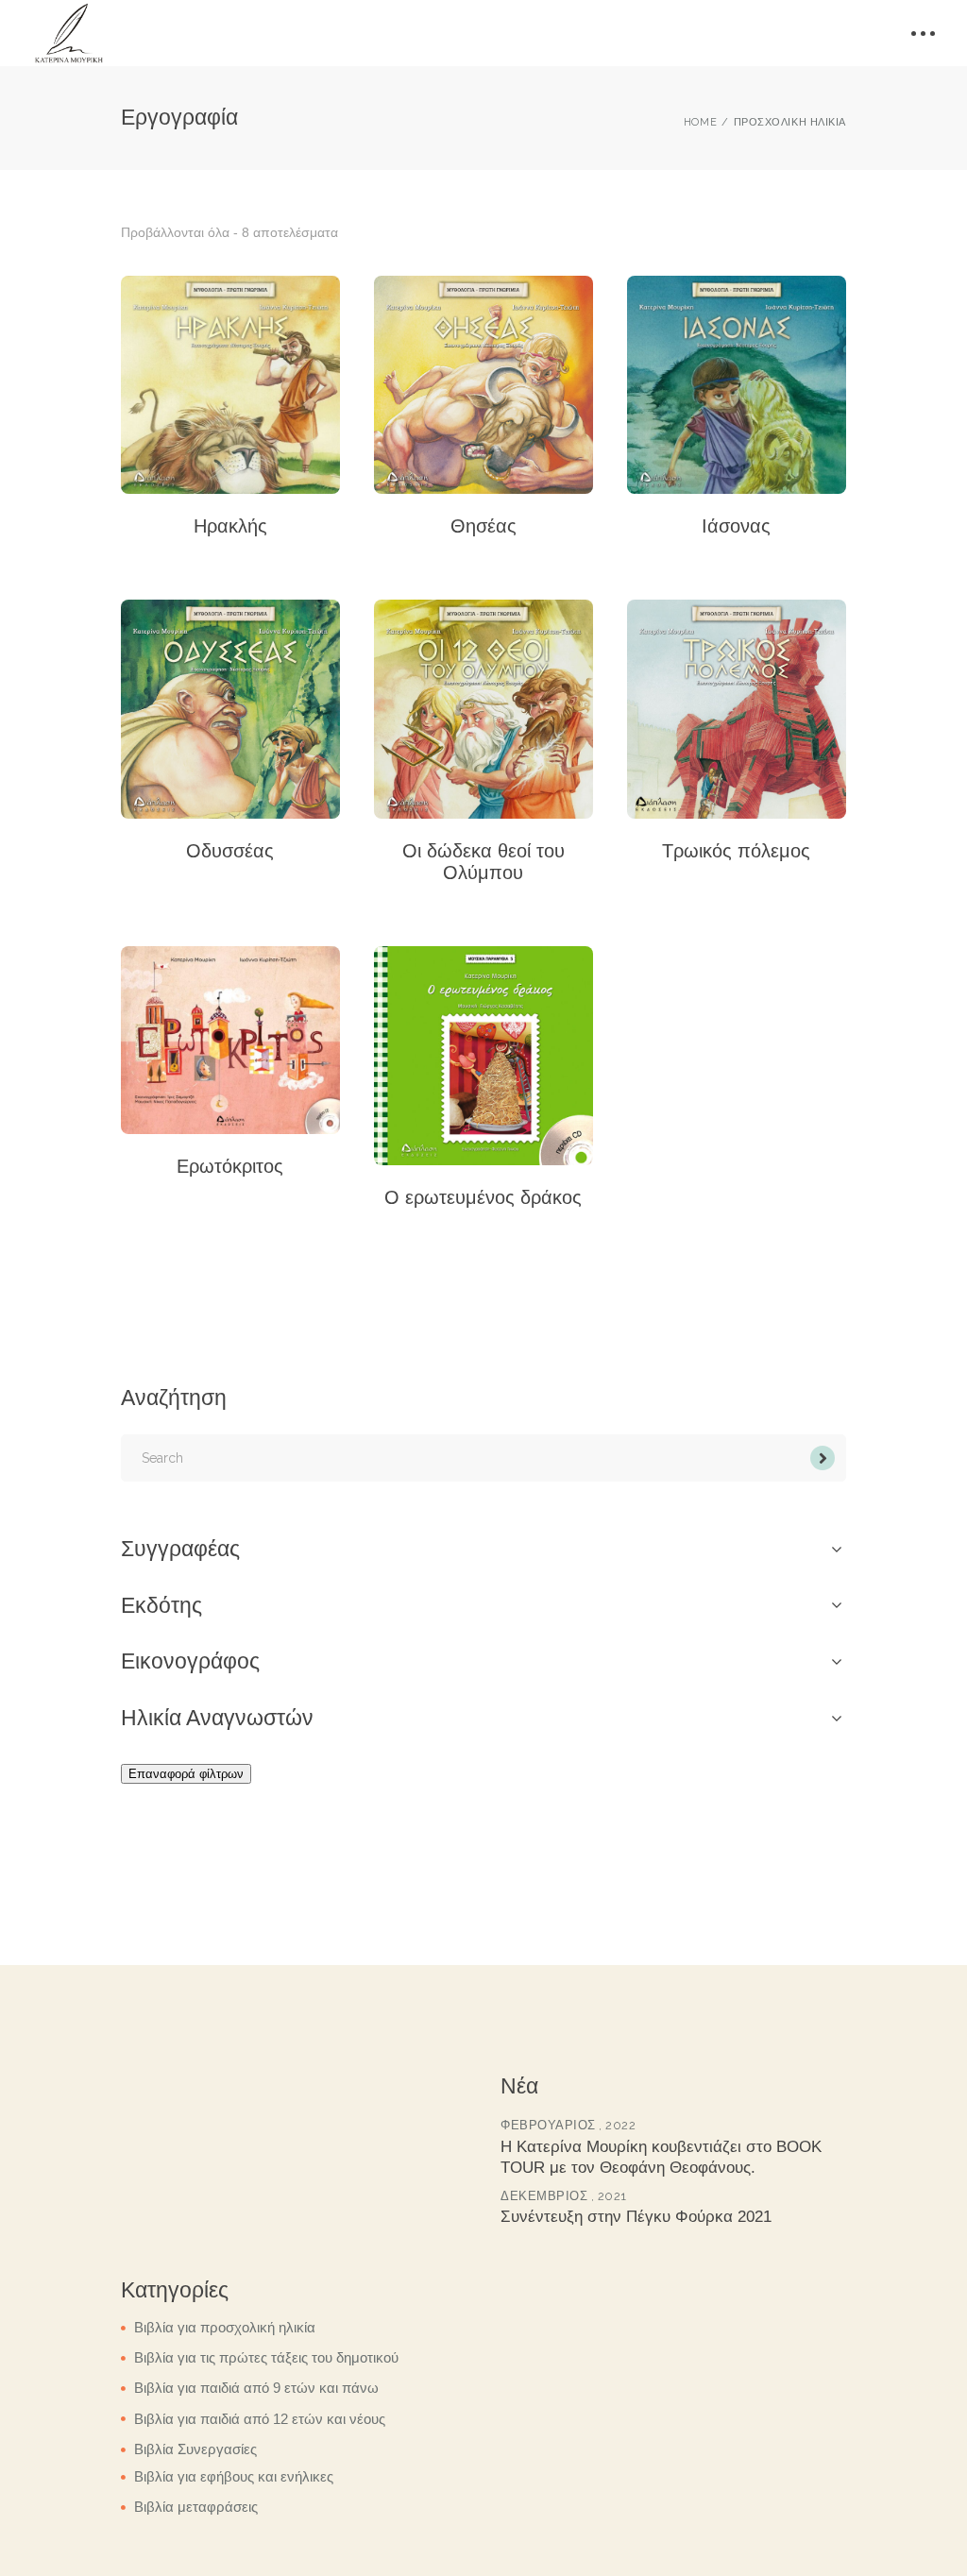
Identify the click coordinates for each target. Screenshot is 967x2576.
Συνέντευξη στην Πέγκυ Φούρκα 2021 (636, 2217)
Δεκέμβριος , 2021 (564, 2196)
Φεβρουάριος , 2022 (568, 2125)
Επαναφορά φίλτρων (186, 1774)
